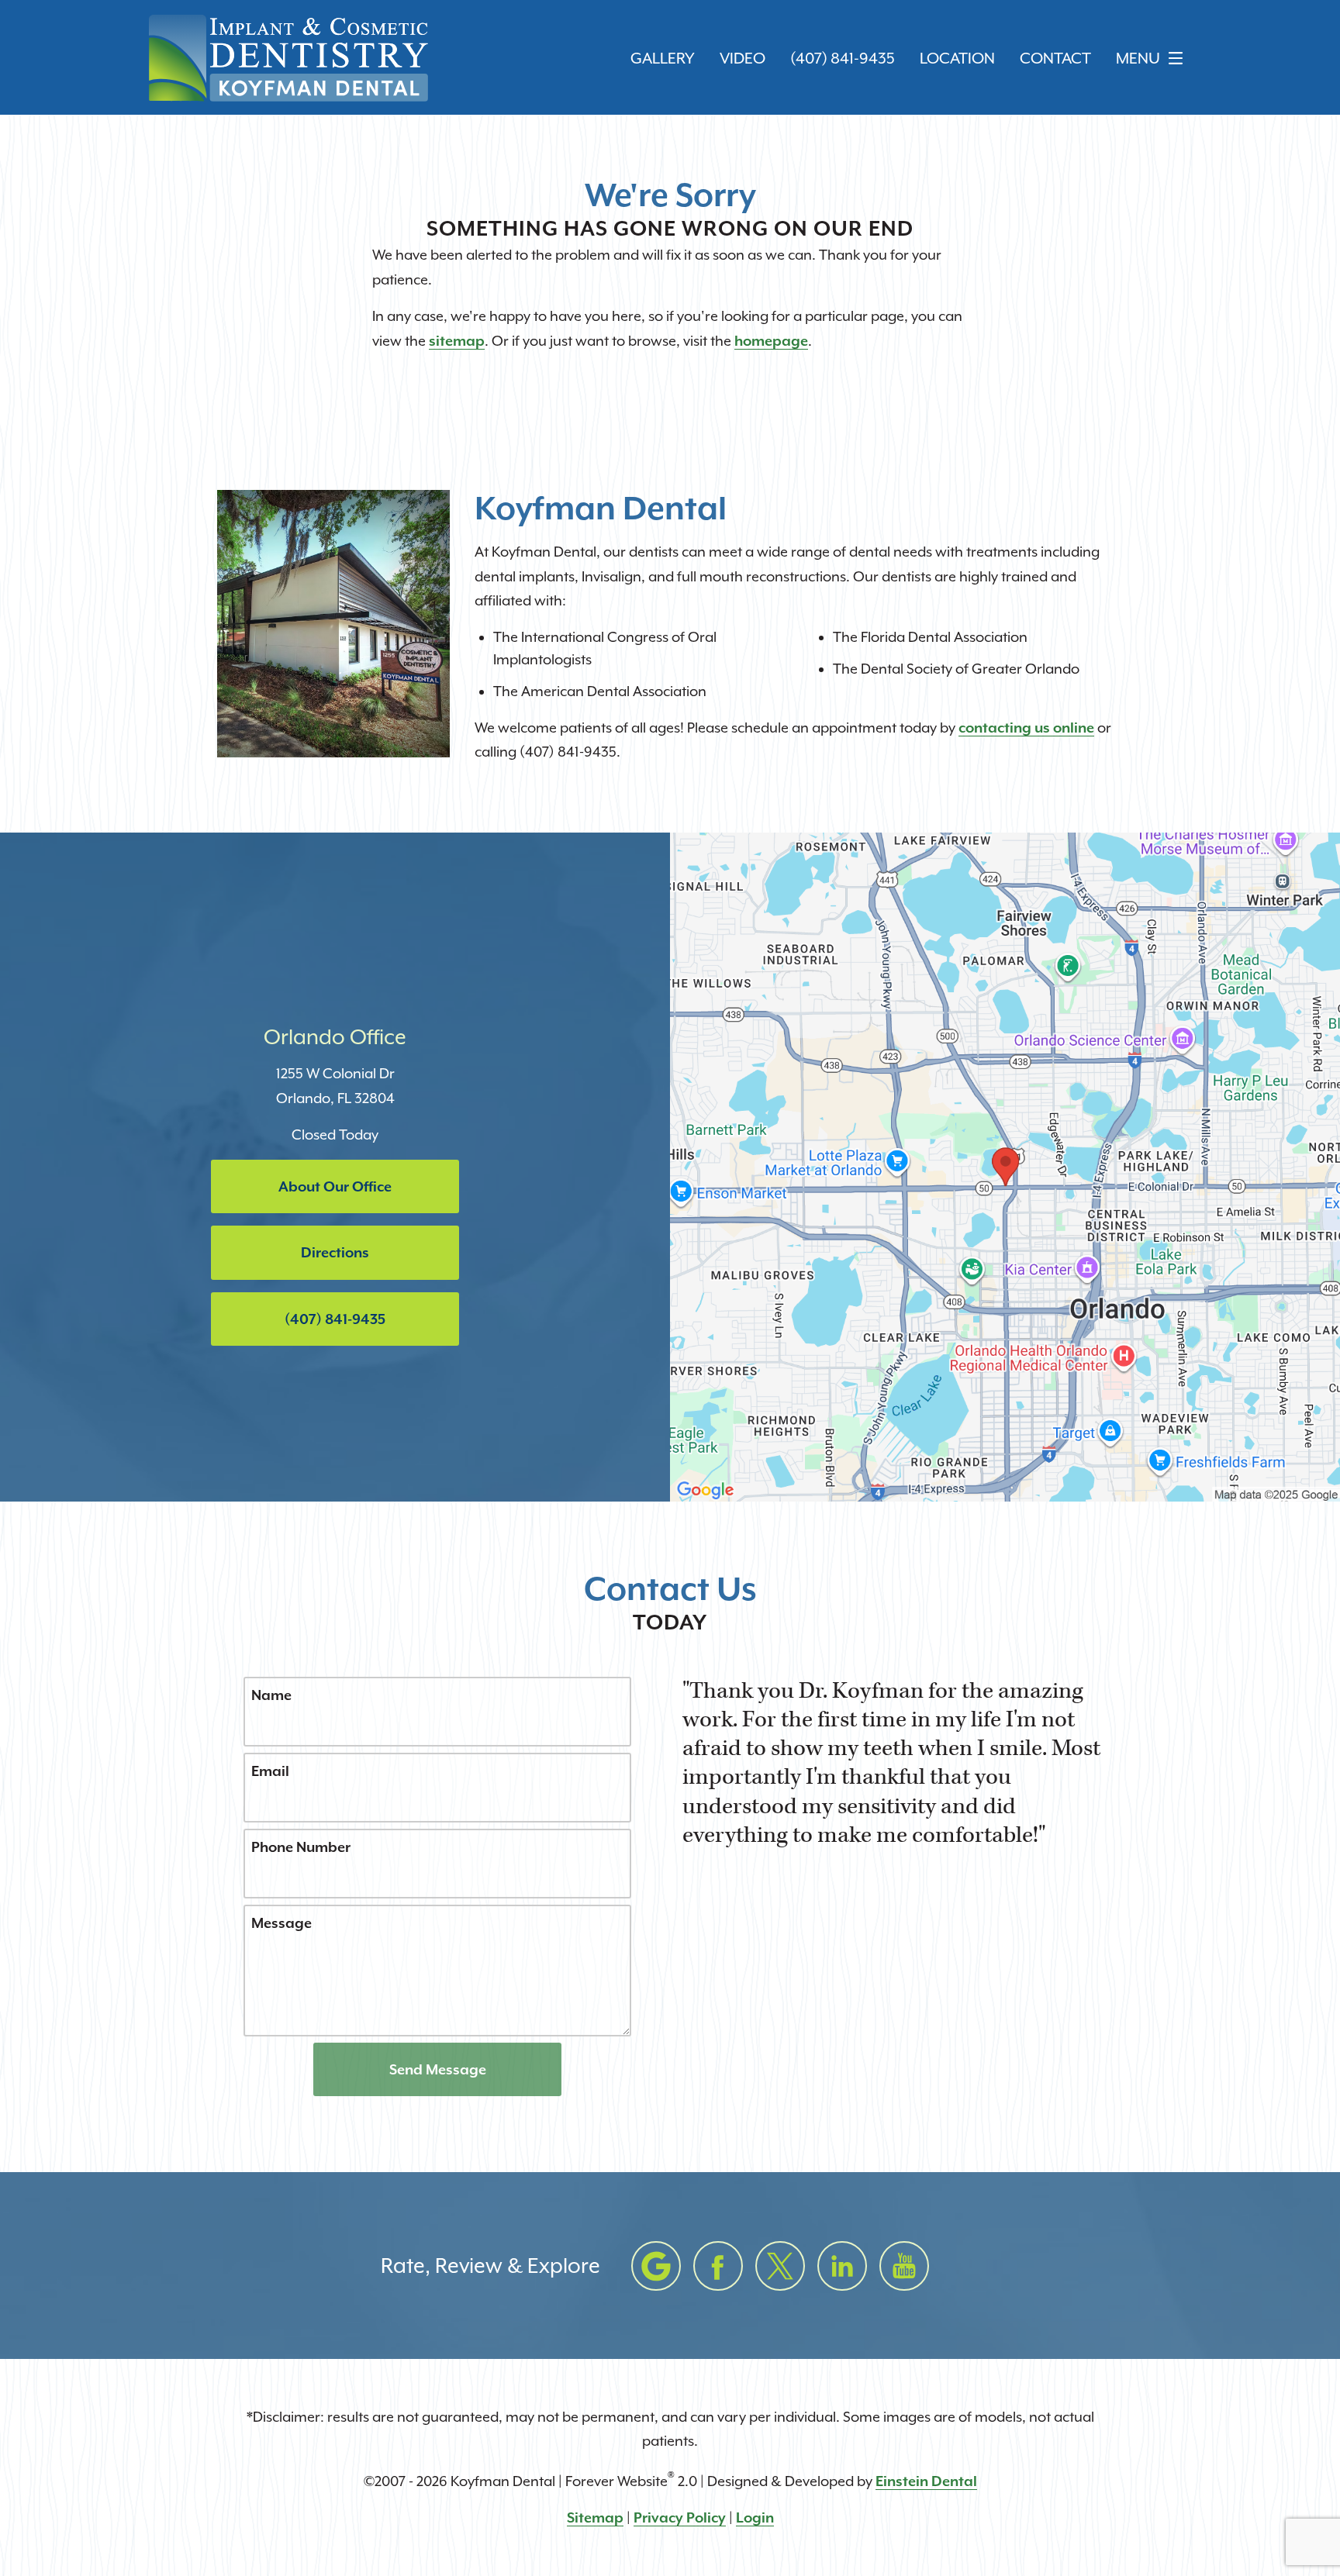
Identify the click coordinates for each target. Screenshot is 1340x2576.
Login (755, 2517)
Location (957, 59)
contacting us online (1026, 728)
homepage (771, 341)
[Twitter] (780, 2266)
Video (743, 59)
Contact (1055, 59)
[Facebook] (718, 2266)
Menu (1138, 59)
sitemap (457, 341)
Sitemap (595, 2517)
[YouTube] (904, 2266)
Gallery (663, 59)
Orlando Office (335, 1037)
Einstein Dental (926, 2481)
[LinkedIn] (842, 2266)
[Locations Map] (1005, 1166)
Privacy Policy (680, 2517)
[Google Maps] (656, 2266)
